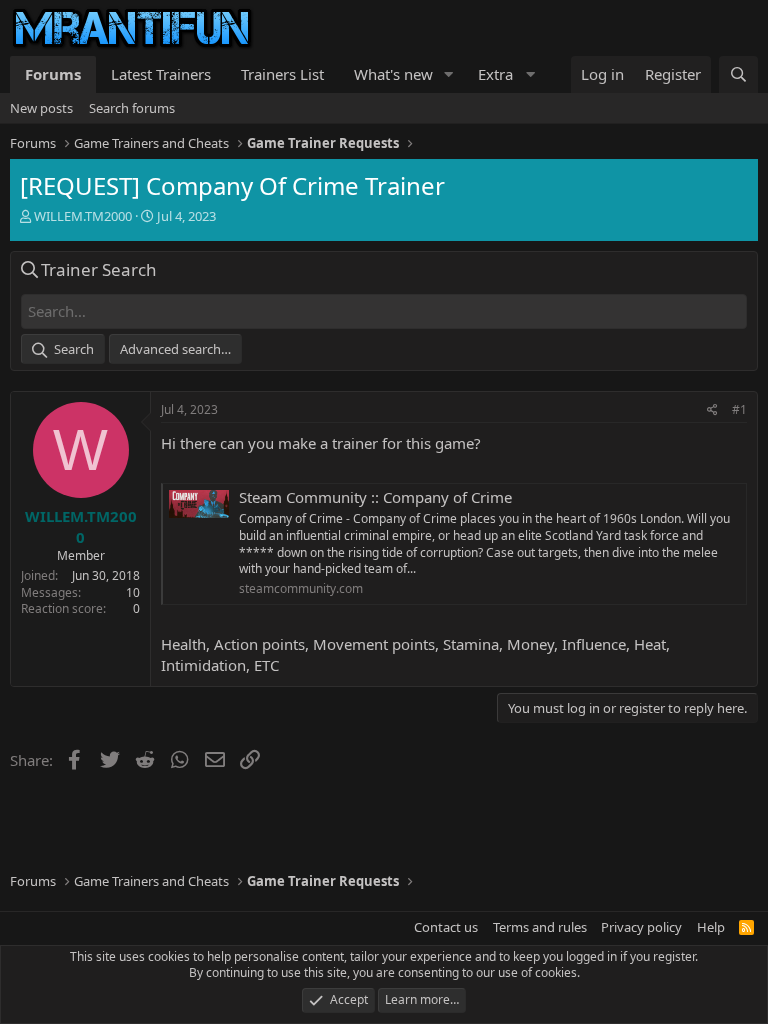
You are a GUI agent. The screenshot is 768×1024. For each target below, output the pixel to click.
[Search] (738, 74)
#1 (739, 409)
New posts (41, 108)
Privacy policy (641, 927)
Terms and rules (540, 927)
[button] (449, 74)
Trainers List (282, 74)
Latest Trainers (161, 74)
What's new (393, 74)
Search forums (132, 108)
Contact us (446, 927)
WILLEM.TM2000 (83, 216)
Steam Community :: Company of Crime (375, 497)
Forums (53, 74)
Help (711, 927)
